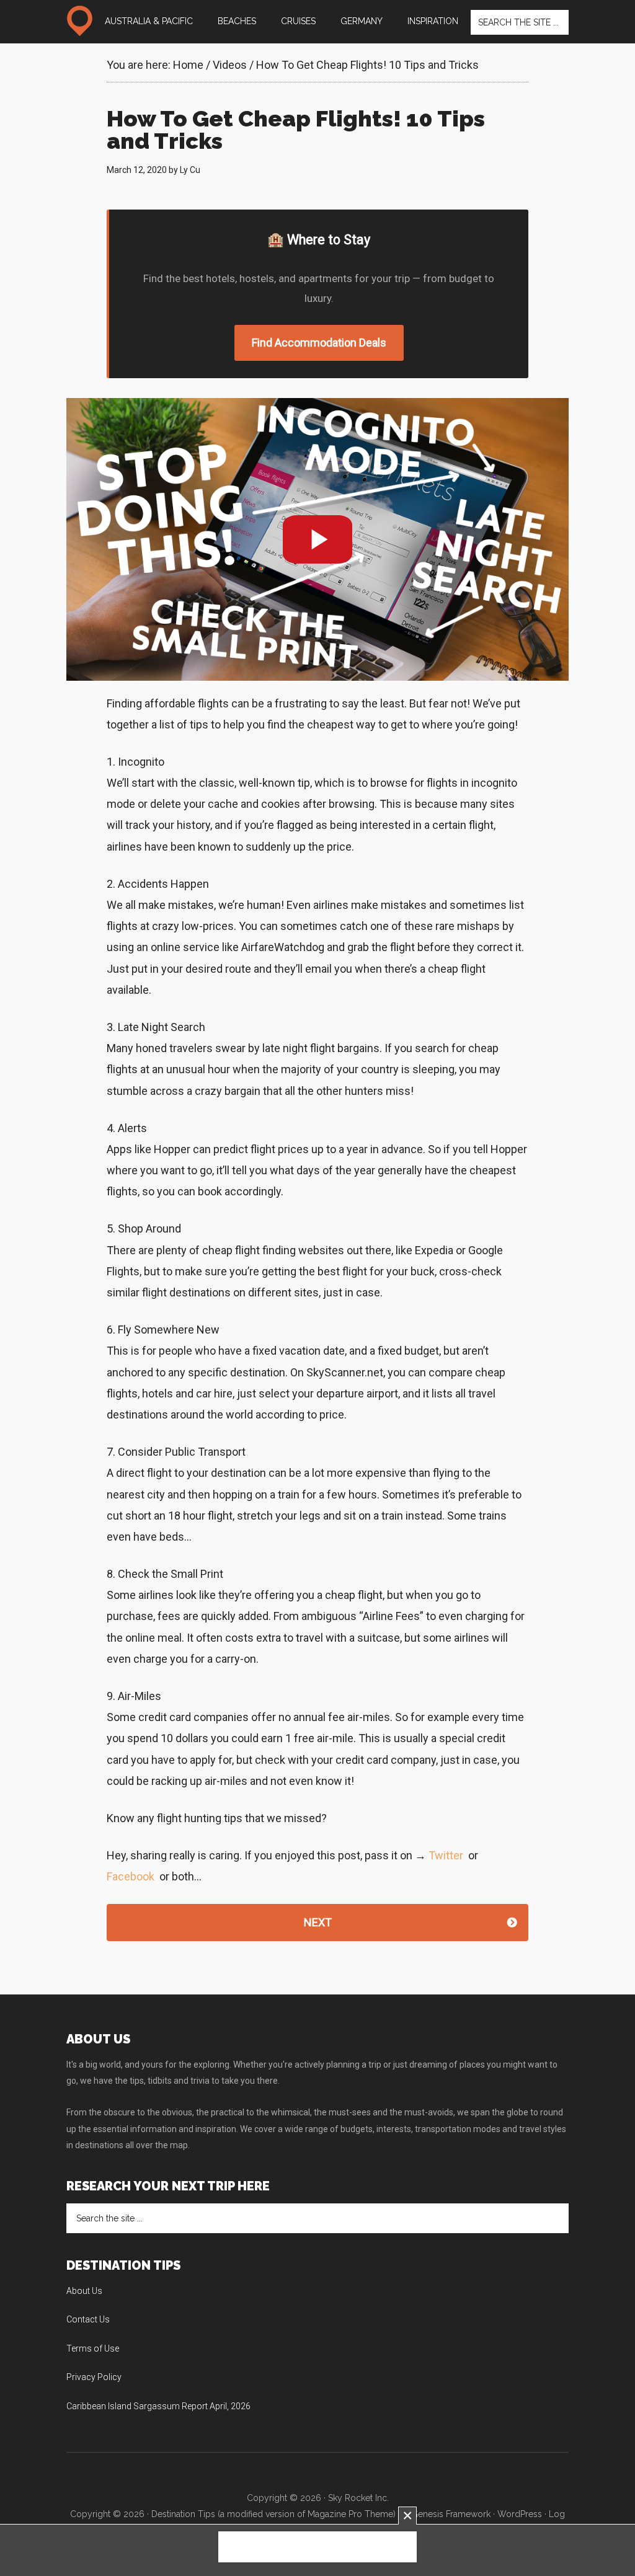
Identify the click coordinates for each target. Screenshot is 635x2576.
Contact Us (88, 2319)
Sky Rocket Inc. (358, 2498)
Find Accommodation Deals (319, 343)
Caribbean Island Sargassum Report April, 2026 (158, 2406)
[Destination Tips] (79, 21)
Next (318, 1922)
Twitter (446, 1855)
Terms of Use (93, 2348)
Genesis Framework (451, 2514)
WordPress (520, 2514)
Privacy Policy (94, 2377)
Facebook (131, 1876)
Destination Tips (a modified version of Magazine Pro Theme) (273, 2514)
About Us (84, 2291)
